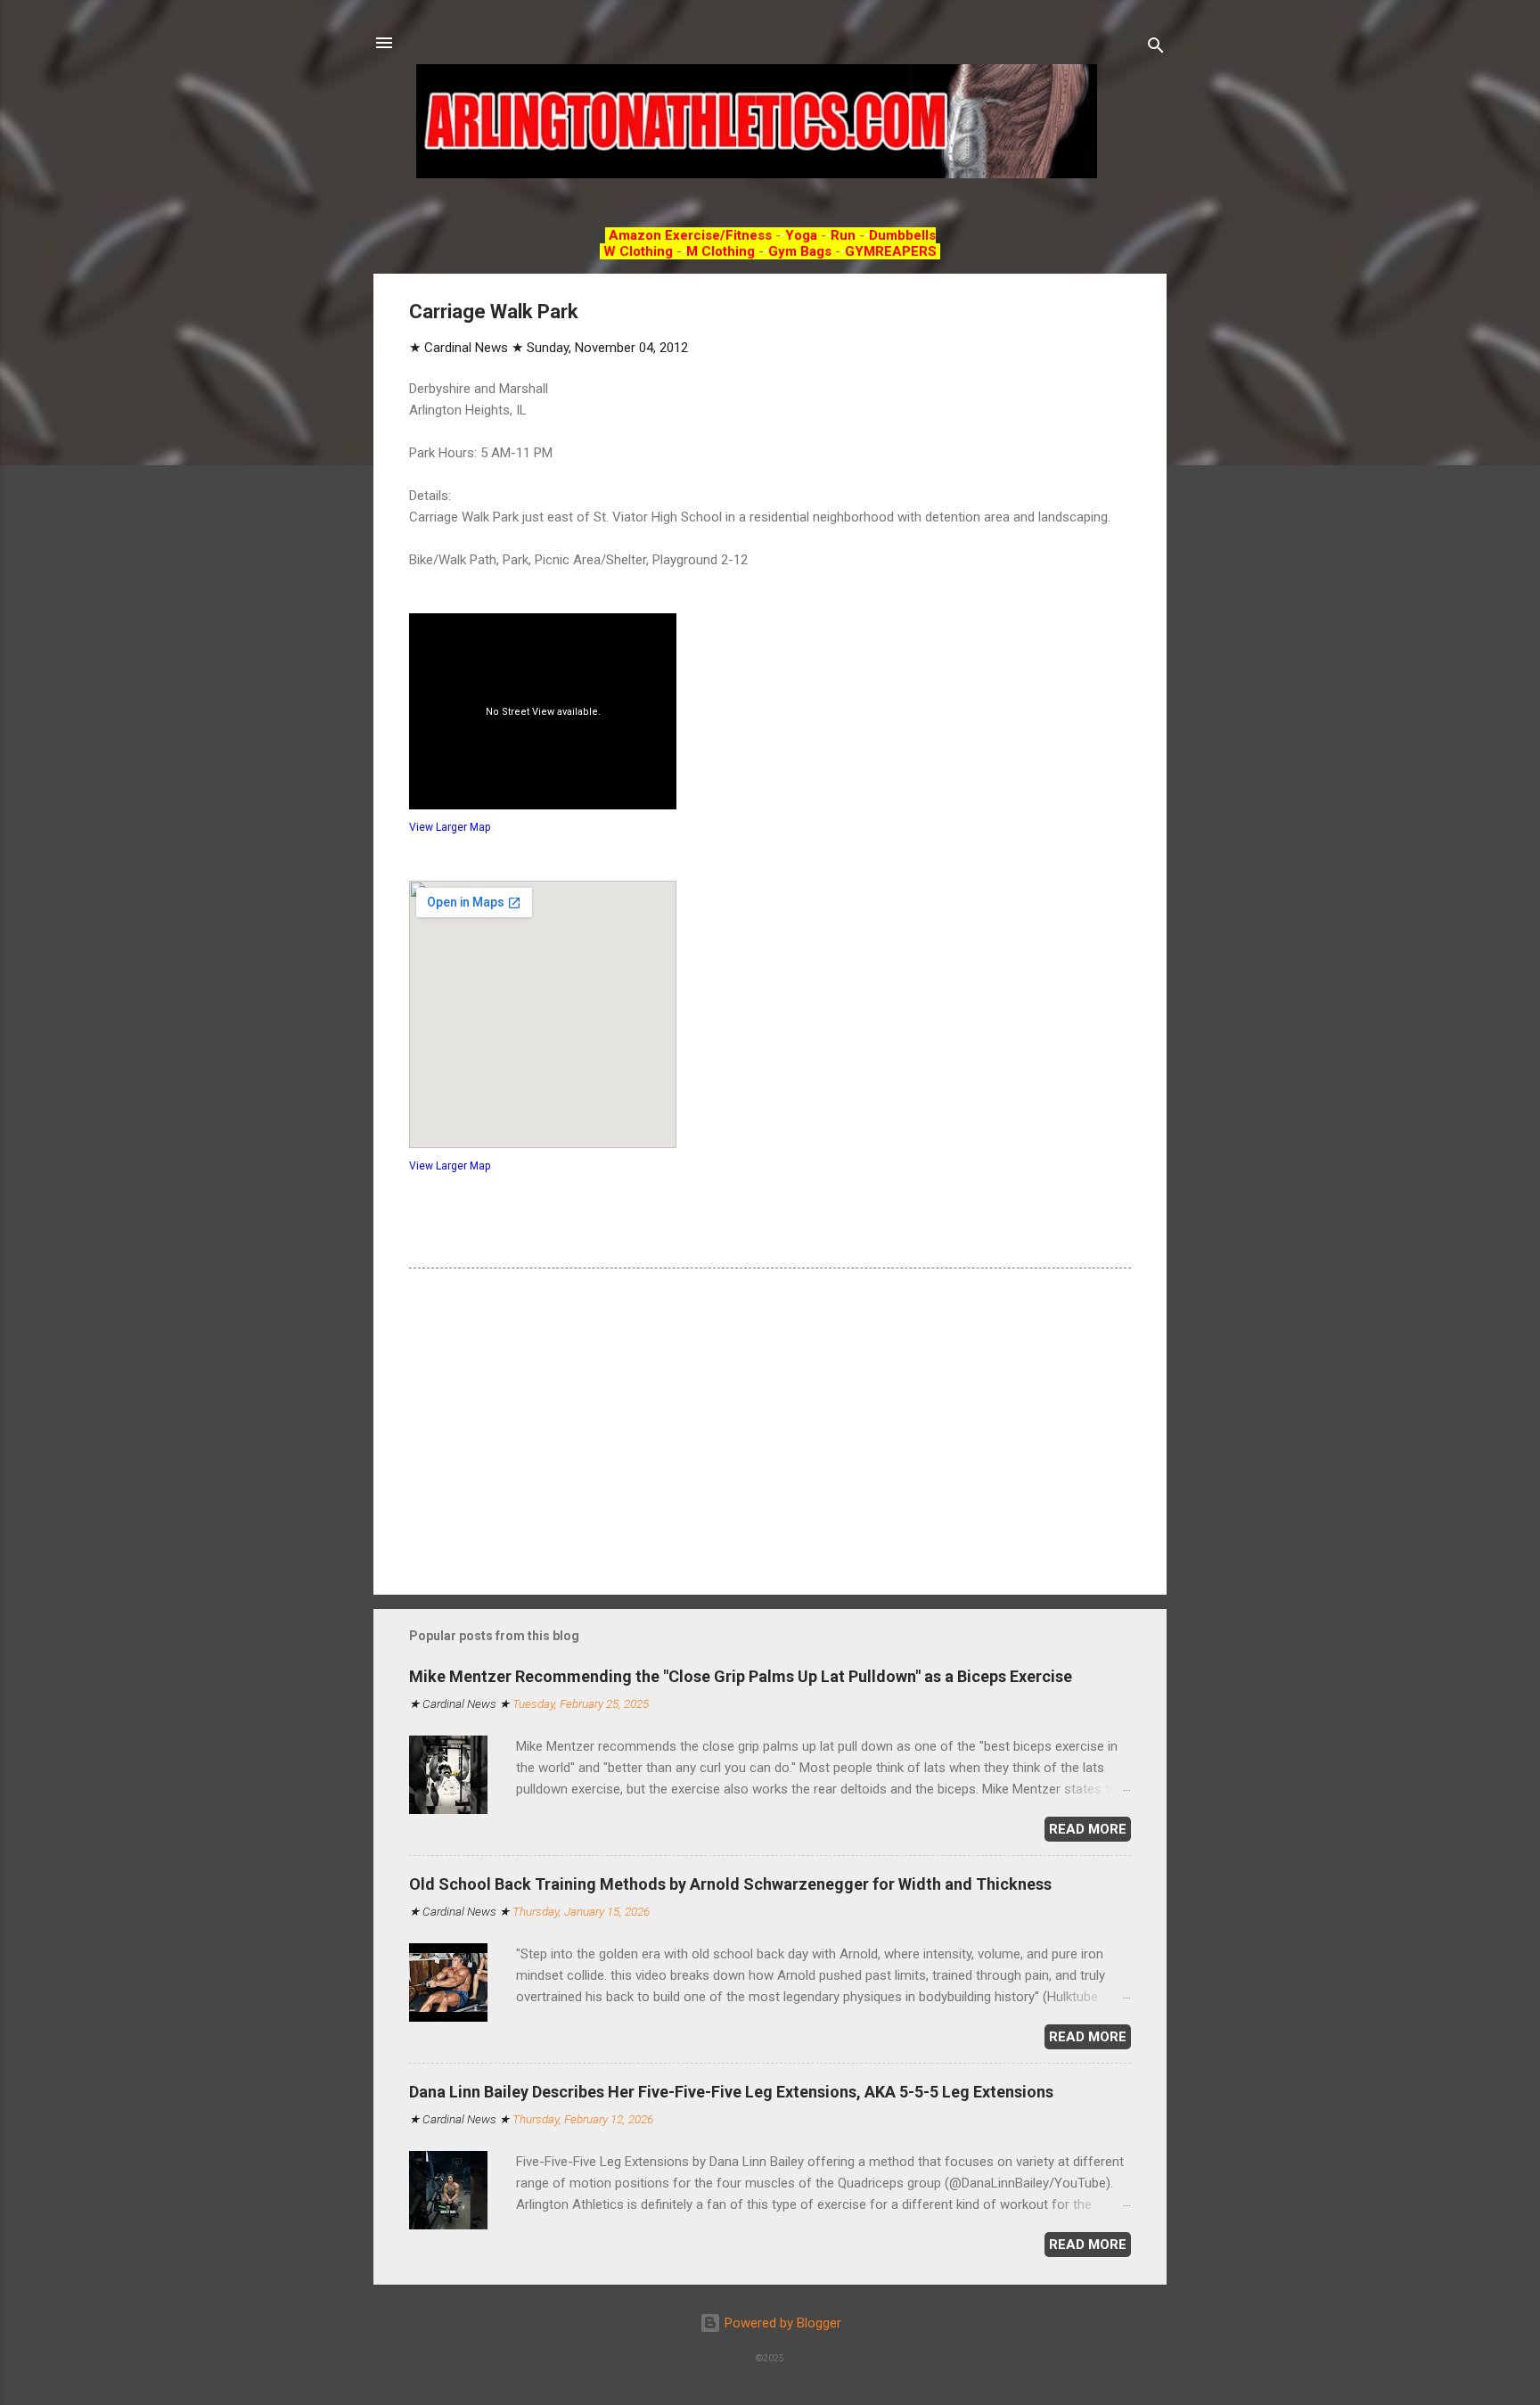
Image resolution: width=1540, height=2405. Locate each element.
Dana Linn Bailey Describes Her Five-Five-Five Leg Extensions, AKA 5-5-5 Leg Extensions (731, 2092)
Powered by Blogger (781, 2323)
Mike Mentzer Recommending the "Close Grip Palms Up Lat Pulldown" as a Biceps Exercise (741, 1676)
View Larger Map (450, 827)
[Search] (1156, 49)
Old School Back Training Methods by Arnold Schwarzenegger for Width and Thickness (730, 1884)
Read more (1088, 1829)
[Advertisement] (770, 1429)
